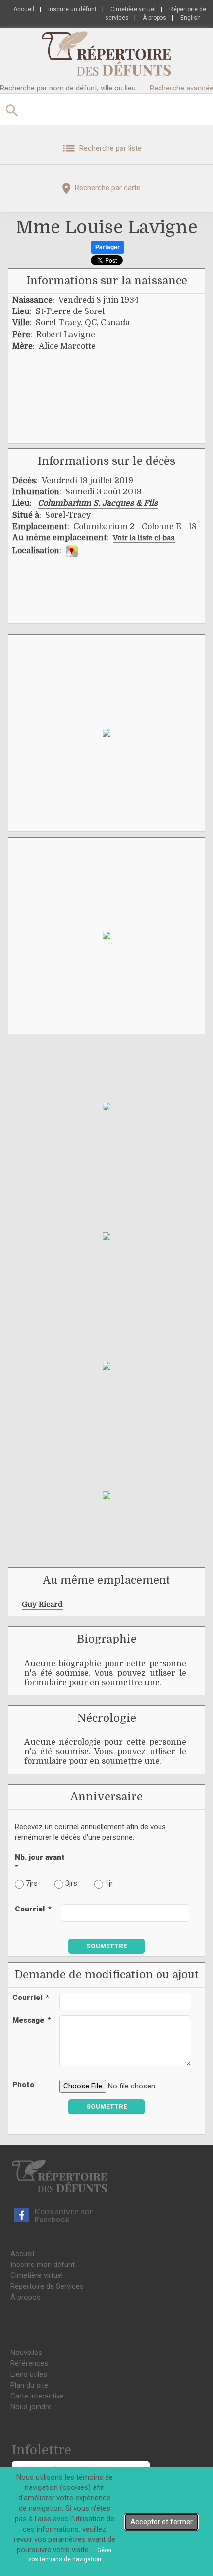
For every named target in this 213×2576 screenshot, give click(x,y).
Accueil (24, 9)
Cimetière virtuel (133, 9)
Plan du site (29, 2385)
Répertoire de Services (47, 2286)
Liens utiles (29, 2374)
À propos (155, 18)
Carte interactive (37, 2396)
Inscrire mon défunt (43, 2265)
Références (29, 2363)
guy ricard (42, 1604)
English (190, 18)
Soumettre (107, 1946)
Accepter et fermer (161, 2522)
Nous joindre (31, 2407)
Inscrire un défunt (72, 9)
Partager (107, 247)
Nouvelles (26, 2353)
